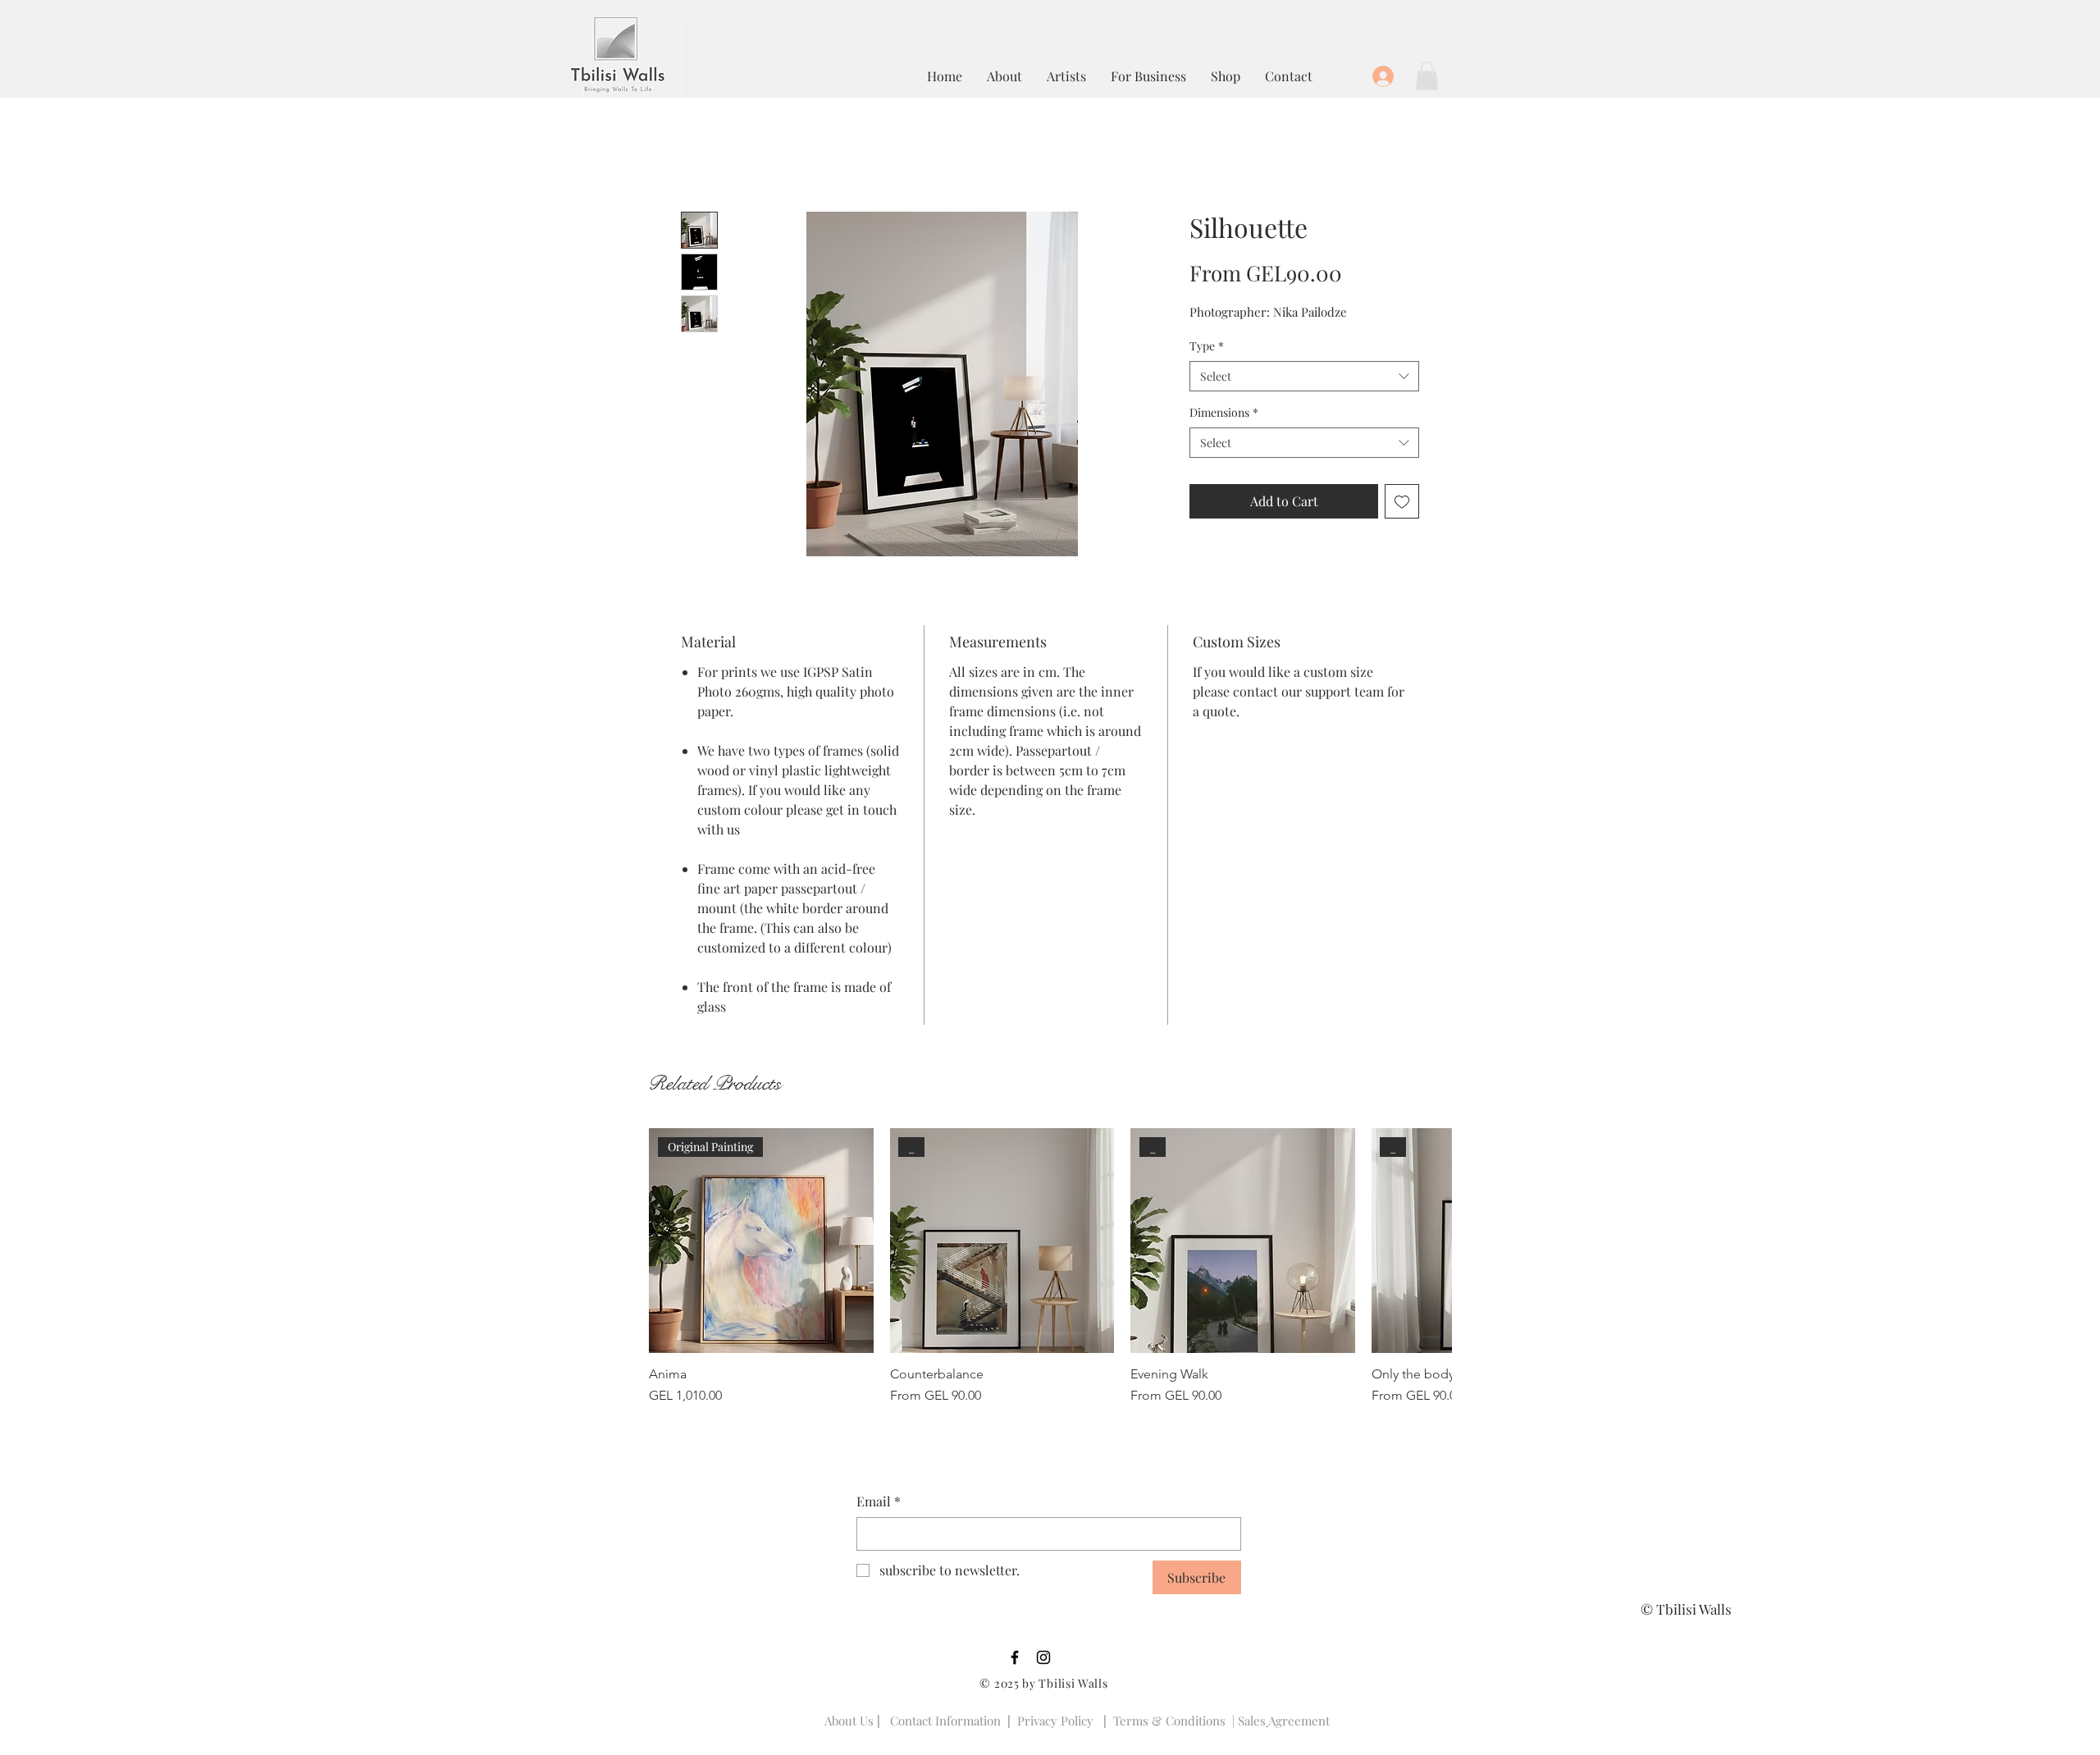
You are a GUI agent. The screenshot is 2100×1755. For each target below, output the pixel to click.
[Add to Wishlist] (1402, 501)
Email (879, 1501)
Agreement (1299, 1721)
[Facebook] (1015, 1657)
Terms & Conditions (1169, 1721)
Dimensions (1224, 412)
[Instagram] (1043, 1657)
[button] (1427, 76)
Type (1207, 346)
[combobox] (1304, 377)
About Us (849, 1721)
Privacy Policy (1055, 1721)
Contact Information (945, 1721)
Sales (1252, 1721)
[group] (1050, 1267)
